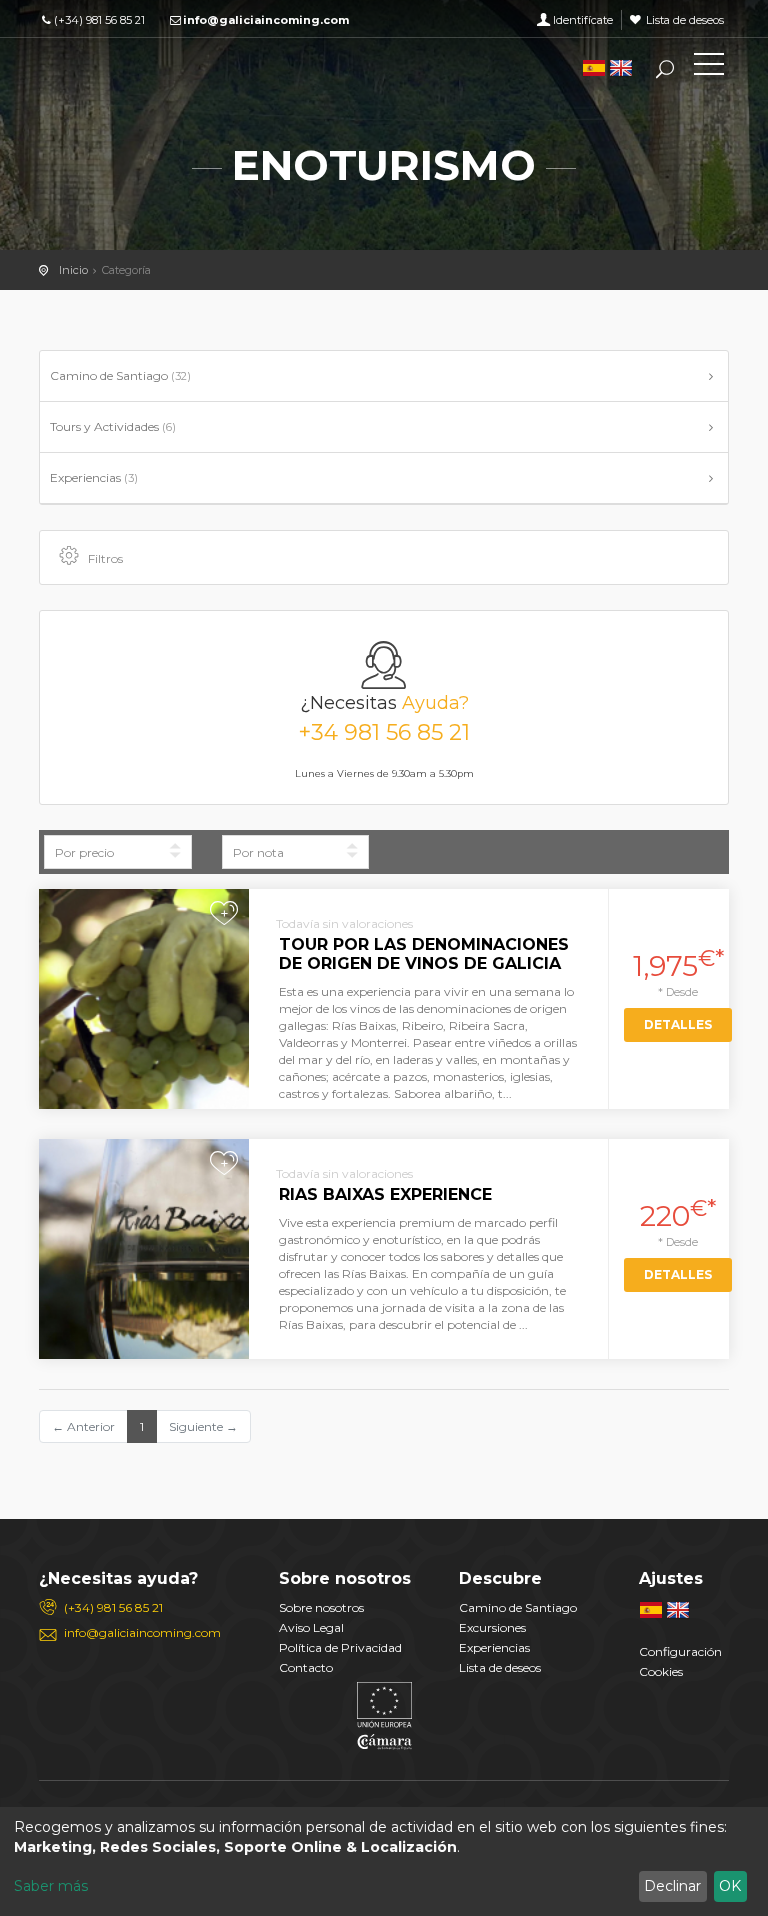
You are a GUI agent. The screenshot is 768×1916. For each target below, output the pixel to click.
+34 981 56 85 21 (384, 733)
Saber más (51, 1886)
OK (730, 1886)
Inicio (73, 270)
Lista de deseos (685, 20)
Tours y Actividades (113, 426)
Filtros (105, 558)
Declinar (672, 1886)
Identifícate (583, 20)
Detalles (678, 1024)
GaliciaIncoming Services (129, 68)
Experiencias (94, 477)
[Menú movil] (709, 68)
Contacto (306, 1667)
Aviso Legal (311, 1627)
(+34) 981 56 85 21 (99, 20)
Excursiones (492, 1627)
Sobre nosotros (321, 1607)
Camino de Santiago (120, 375)
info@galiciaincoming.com (266, 20)
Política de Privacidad (340, 1647)
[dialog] (384, 1861)
